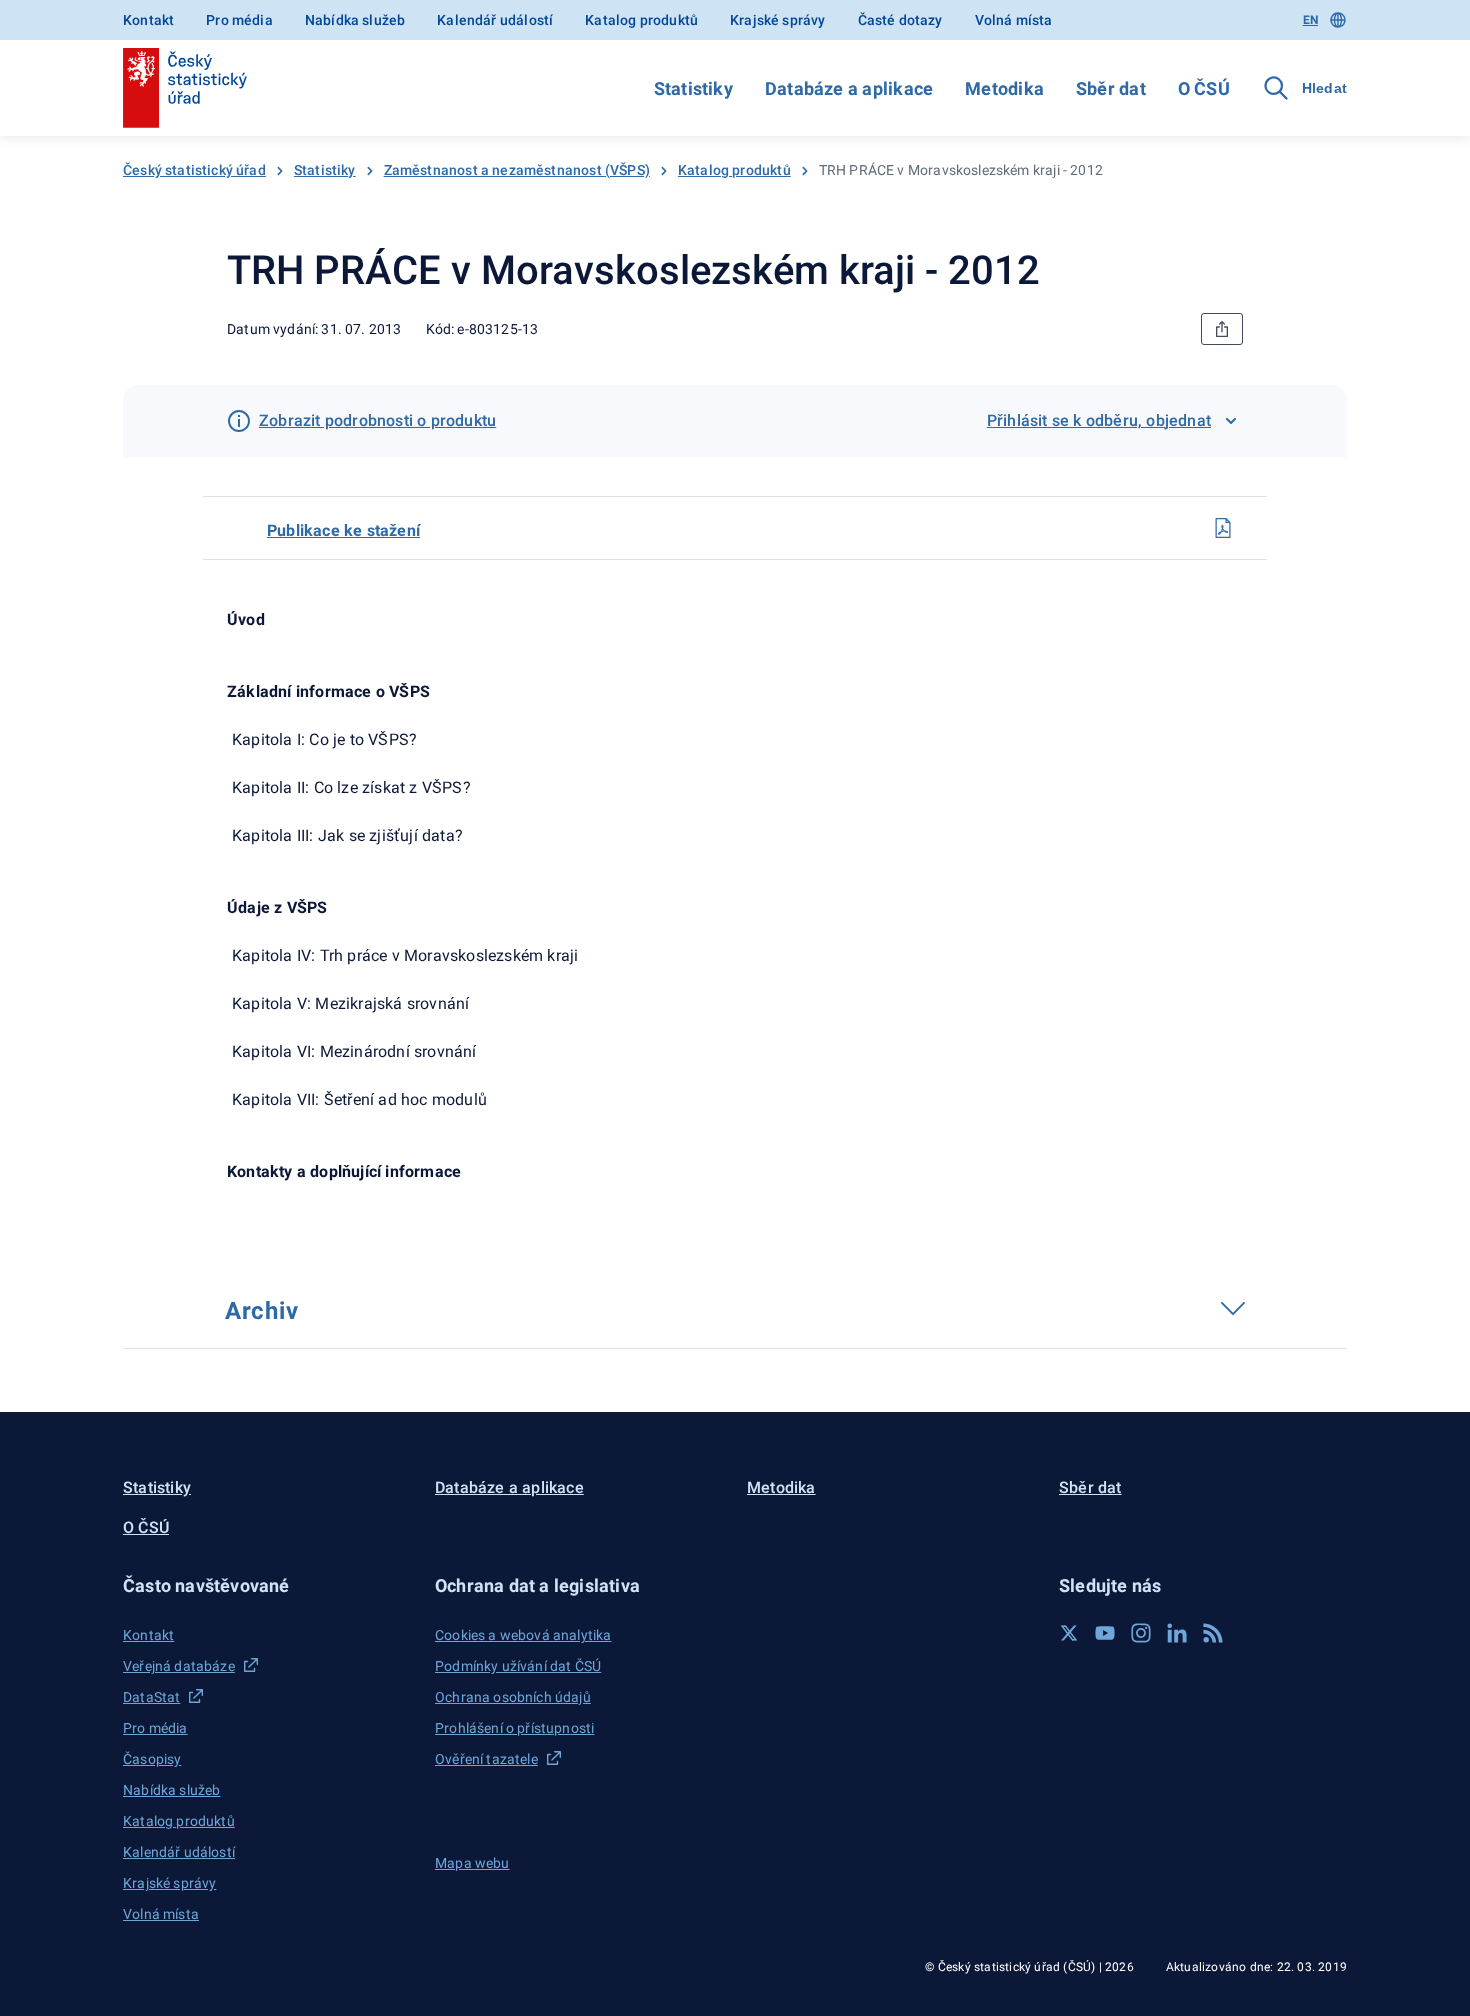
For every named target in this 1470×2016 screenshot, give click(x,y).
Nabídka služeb (355, 20)
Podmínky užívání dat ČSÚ (518, 1666)
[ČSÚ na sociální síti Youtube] (1105, 1633)
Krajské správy (777, 20)
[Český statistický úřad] (185, 88)
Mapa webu (472, 1863)
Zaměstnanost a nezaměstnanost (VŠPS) (517, 170)
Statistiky (693, 88)
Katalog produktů (641, 20)
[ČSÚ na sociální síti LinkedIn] (1177, 1633)
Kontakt (148, 20)
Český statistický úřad (194, 170)
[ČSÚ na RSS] (1213, 1633)
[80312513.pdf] (1223, 528)
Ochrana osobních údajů (513, 1697)
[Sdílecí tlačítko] (1222, 329)
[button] (267, 1585)
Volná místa (1014, 20)
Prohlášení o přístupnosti (514, 1728)
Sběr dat (1111, 88)
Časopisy (152, 1759)
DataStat (151, 1697)
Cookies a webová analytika (523, 1635)
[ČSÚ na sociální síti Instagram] (1141, 1633)
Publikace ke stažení (343, 530)
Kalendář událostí (495, 20)
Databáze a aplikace (849, 88)
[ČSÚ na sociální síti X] (1069, 1633)
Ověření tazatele (486, 1759)
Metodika (1004, 88)
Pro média (239, 20)
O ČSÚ (1204, 88)
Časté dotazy (900, 20)
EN (1310, 20)
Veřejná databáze (179, 1666)
